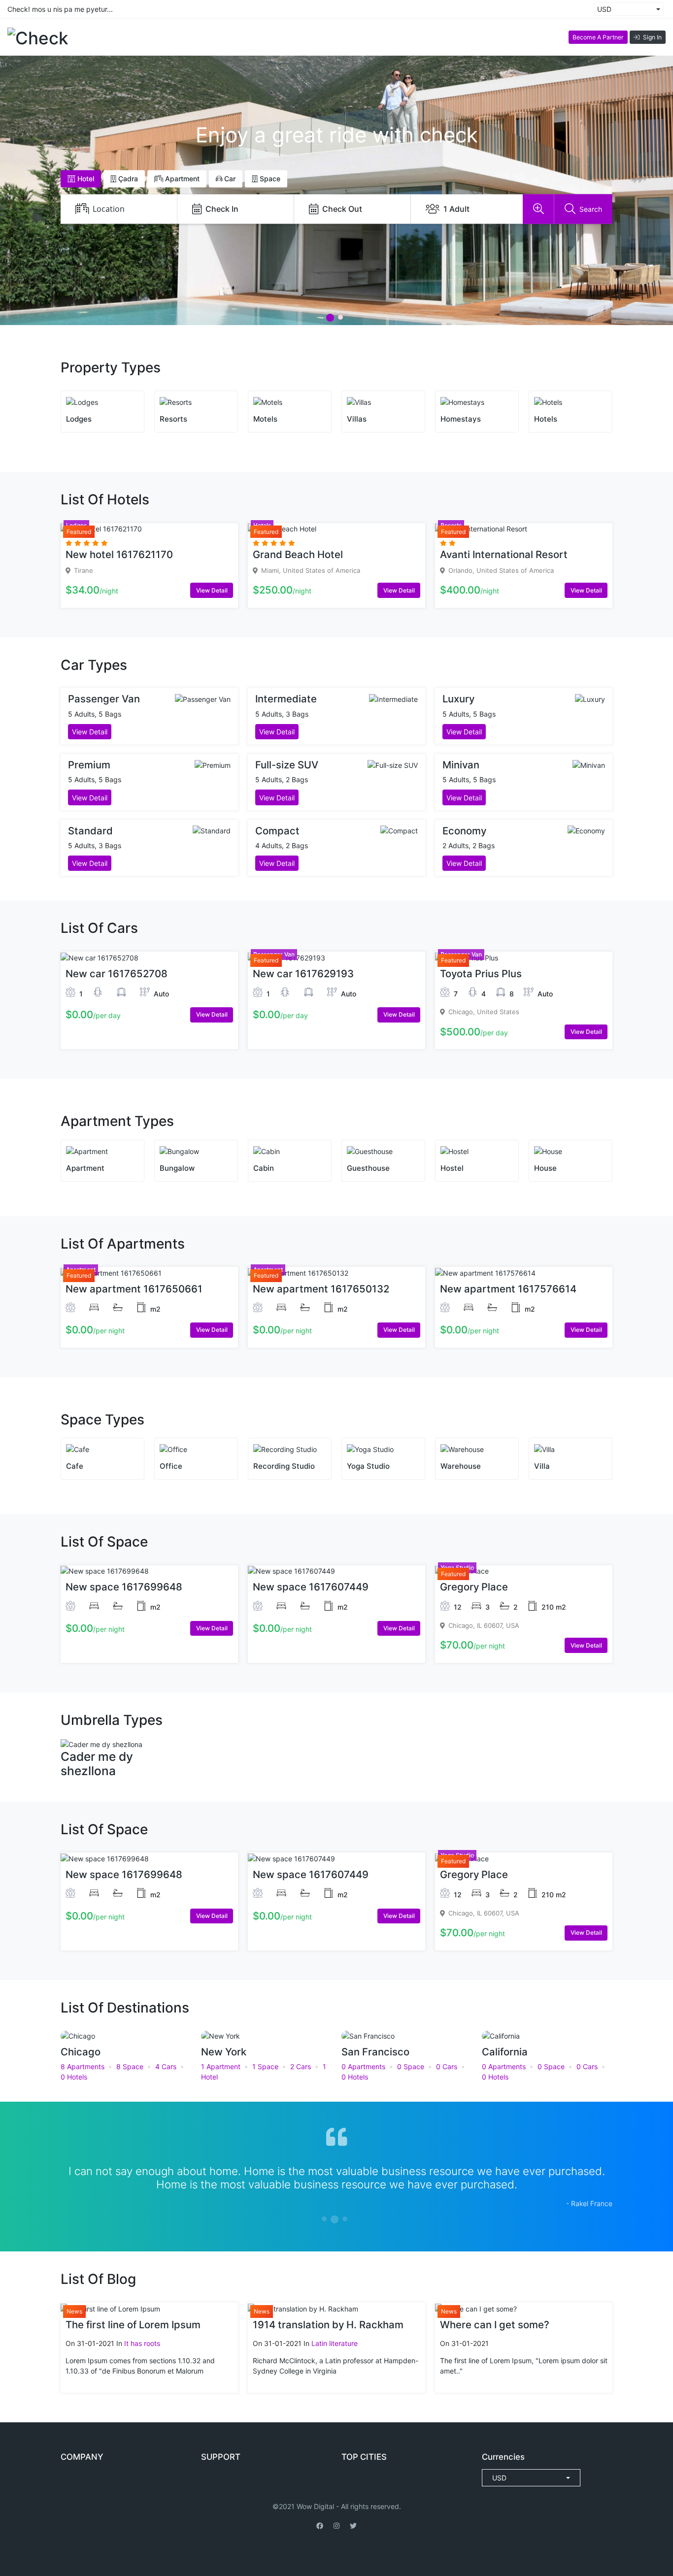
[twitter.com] (353, 2526)
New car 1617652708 (117, 974)
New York (224, 2052)
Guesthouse (368, 1168)
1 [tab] (330, 318)
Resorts (173, 419)
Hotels (546, 419)
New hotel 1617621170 (119, 554)
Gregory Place (474, 1587)
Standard (90, 831)
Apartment (85, 1168)
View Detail (212, 590)
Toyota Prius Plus (481, 974)
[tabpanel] (336, 2171)
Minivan (461, 765)
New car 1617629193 (303, 974)
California (505, 2052)
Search (591, 209)
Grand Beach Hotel (298, 554)
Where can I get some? (495, 2325)
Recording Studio (284, 1466)
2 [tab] (340, 317)
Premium (89, 765)
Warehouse (461, 1466)
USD (604, 9)
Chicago (81, 2052)
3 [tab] (345, 2219)
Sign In (652, 37)
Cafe (75, 1466)
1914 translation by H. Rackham (328, 2325)
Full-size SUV (287, 765)
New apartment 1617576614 (508, 1289)
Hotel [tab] (85, 179)
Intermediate (286, 699)
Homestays (461, 419)
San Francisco (375, 2052)
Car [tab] (229, 179)
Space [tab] (269, 179)
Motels (265, 419)
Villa (542, 1466)
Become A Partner (598, 37)
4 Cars (166, 2066)
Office (171, 1466)
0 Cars (447, 2066)
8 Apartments (83, 2066)
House (545, 1168)
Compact (277, 831)
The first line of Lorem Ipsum (133, 2325)
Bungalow (177, 1168)
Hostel (452, 1168)
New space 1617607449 (311, 1587)
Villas (357, 419)
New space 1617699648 (124, 1587)
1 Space (265, 2066)
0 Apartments (363, 2066)
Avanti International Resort (504, 554)
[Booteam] (336, 2526)
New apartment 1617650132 (321, 1289)
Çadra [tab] (127, 179)
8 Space (130, 2066)
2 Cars (301, 2066)
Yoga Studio (368, 1466)
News (74, 2311)
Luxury (458, 699)
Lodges (79, 419)
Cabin (264, 1168)
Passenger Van (104, 699)
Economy (464, 831)
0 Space (411, 2066)
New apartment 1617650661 (134, 1289)
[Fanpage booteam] (320, 2526)
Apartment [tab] (181, 179)
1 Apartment (221, 2066)
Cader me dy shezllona (97, 1764)
